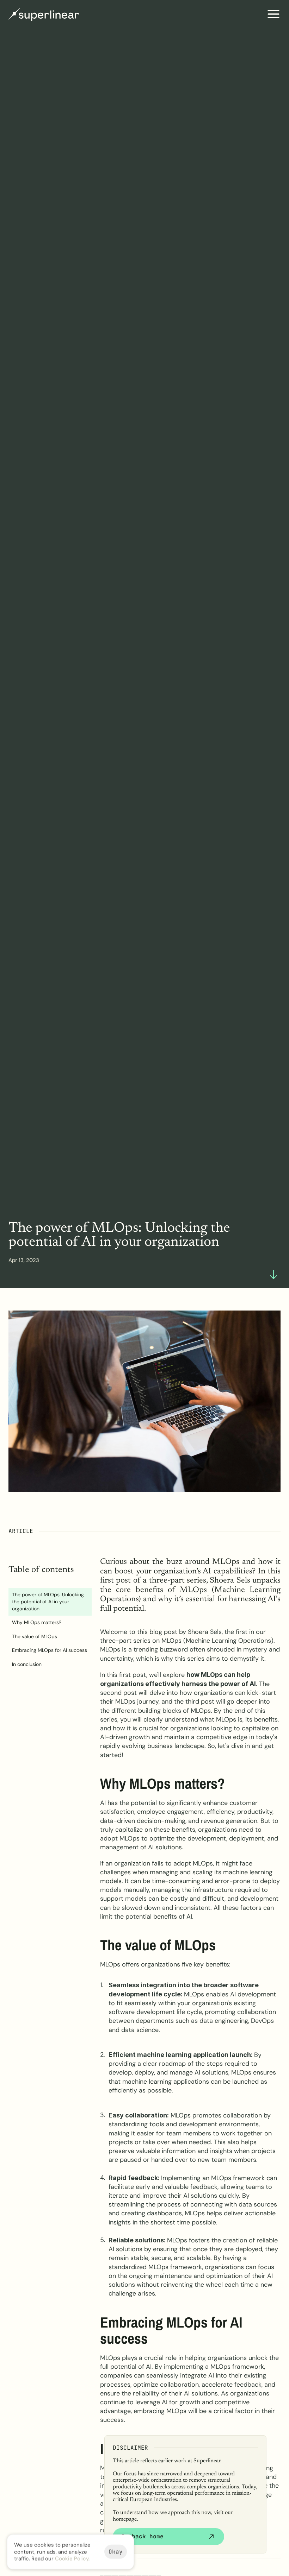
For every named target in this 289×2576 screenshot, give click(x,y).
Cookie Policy (72, 2558)
